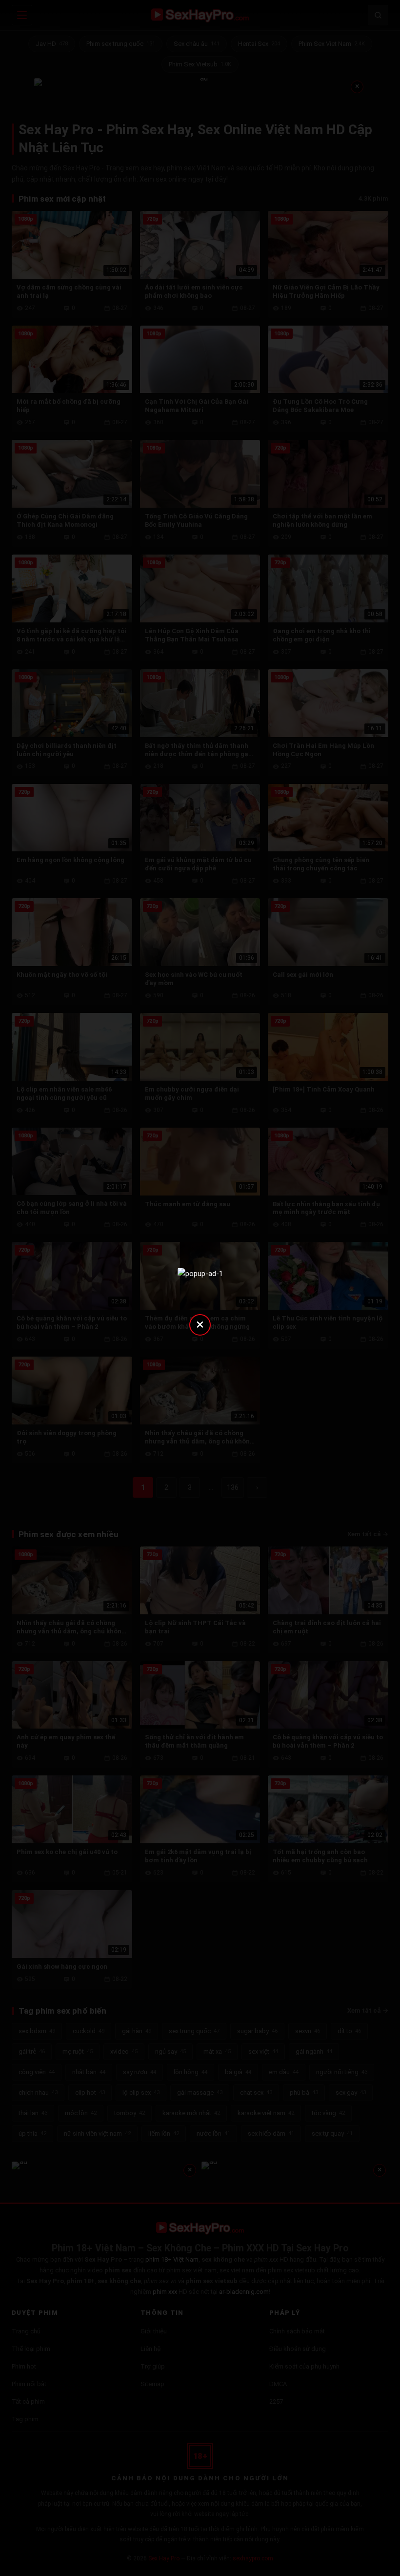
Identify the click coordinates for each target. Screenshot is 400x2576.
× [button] (200, 1324)
